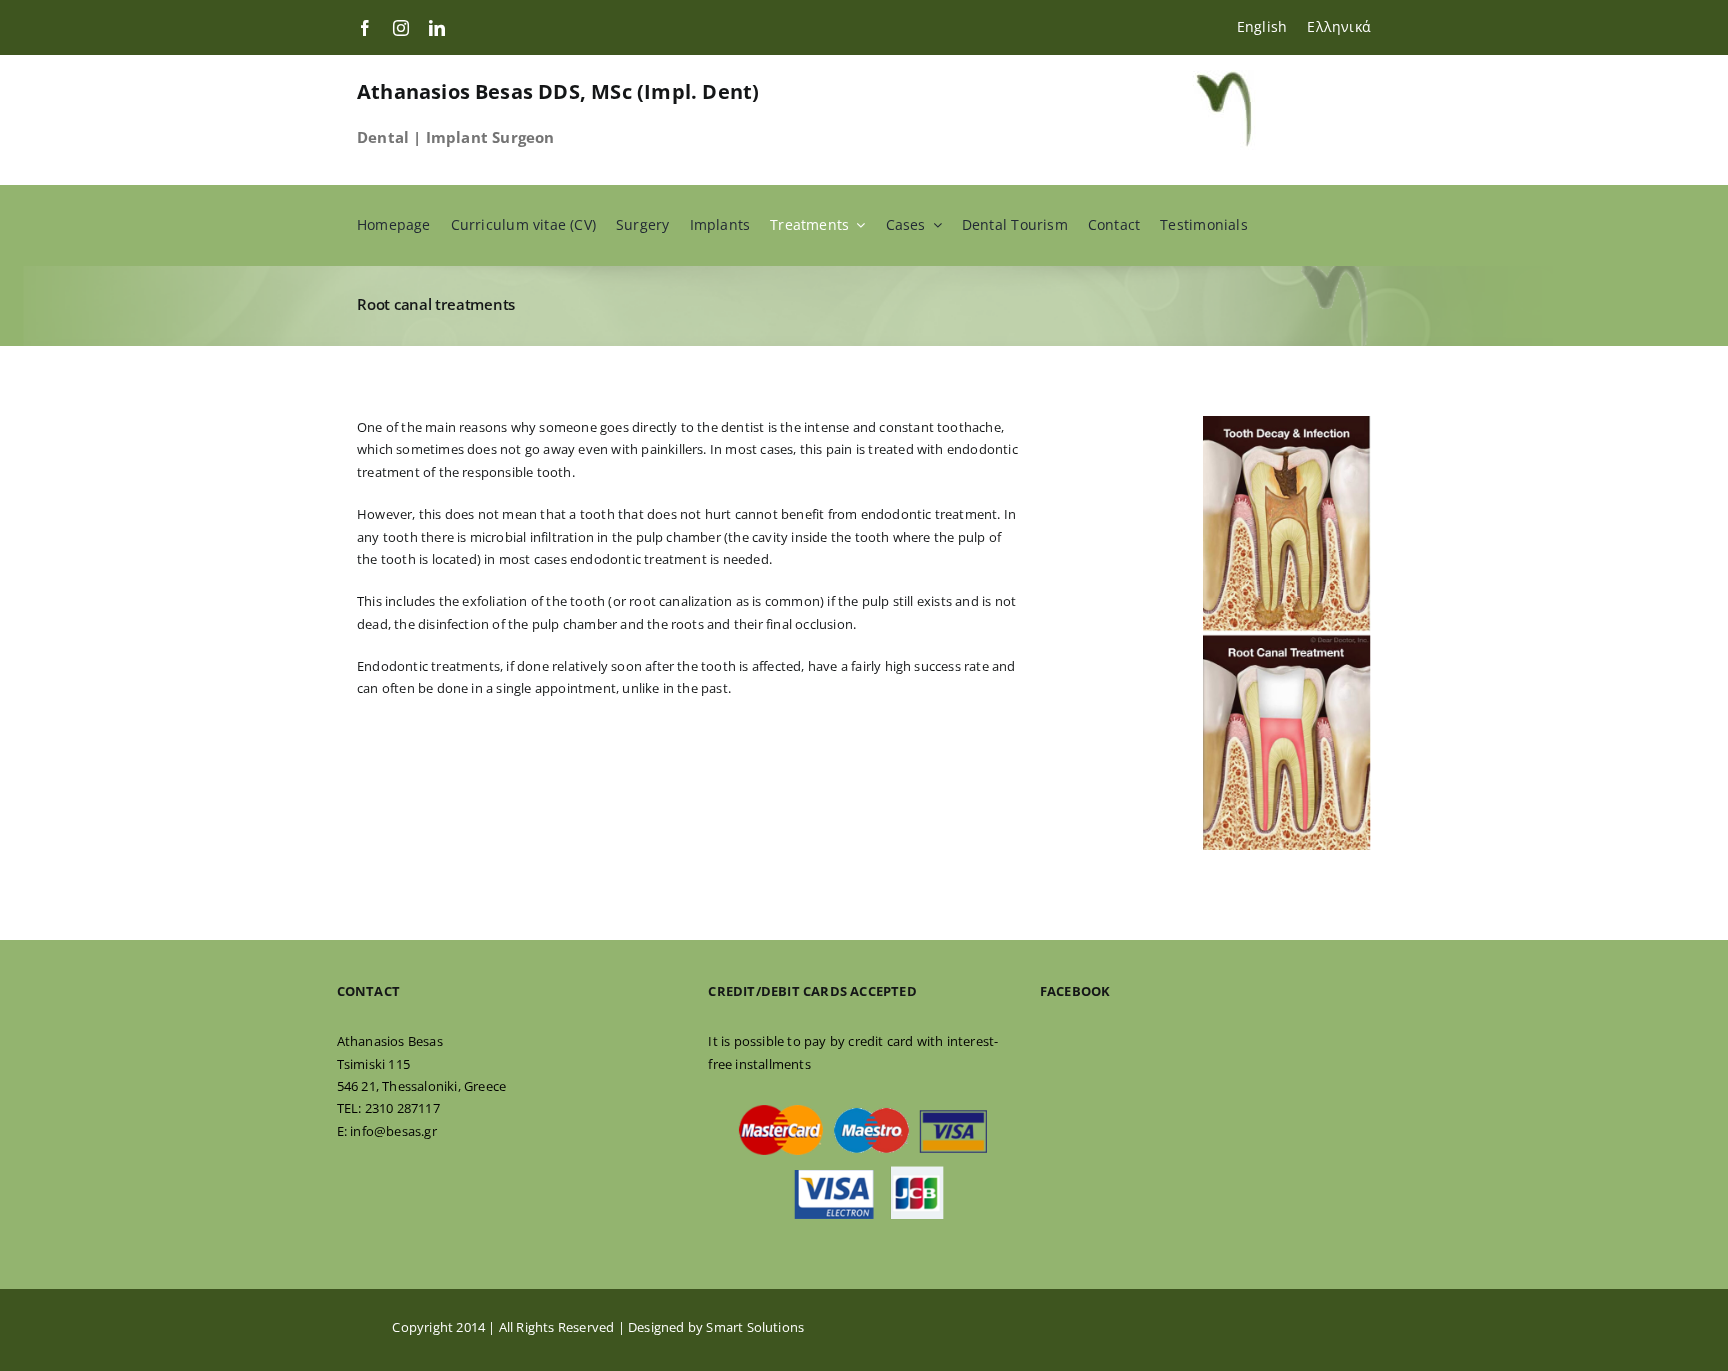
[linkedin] (437, 28)
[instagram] (401, 28)
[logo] (1224, 76)
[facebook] (365, 28)
